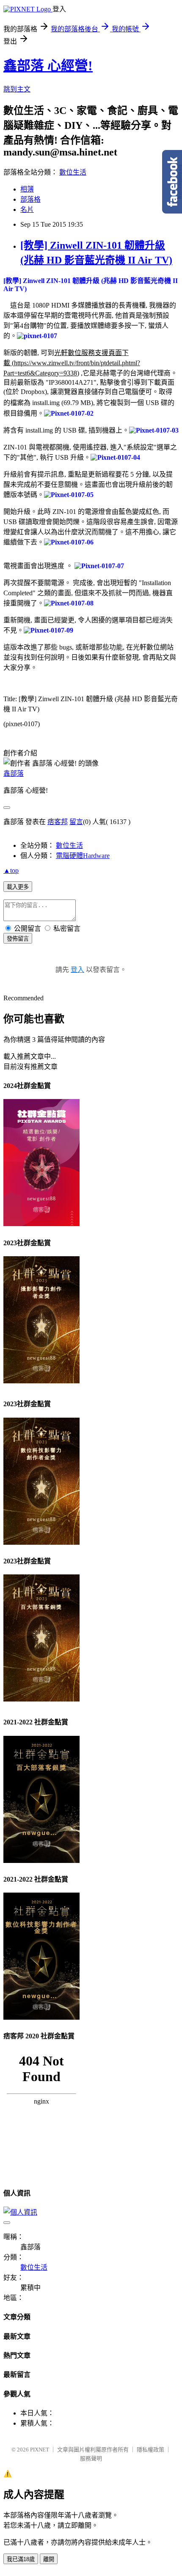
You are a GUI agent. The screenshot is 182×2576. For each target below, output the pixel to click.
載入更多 (18, 887)
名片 (27, 210)
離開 (49, 2559)
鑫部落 (14, 773)
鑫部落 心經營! (48, 66)
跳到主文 (17, 89)
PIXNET (40, 2450)
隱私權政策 (150, 2450)
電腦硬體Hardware (83, 856)
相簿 (27, 189)
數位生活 (73, 172)
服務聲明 (91, 2458)
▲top (11, 870)
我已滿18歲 (21, 2559)
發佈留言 (18, 939)
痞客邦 (58, 822)
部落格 (30, 199)
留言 (76, 822)
